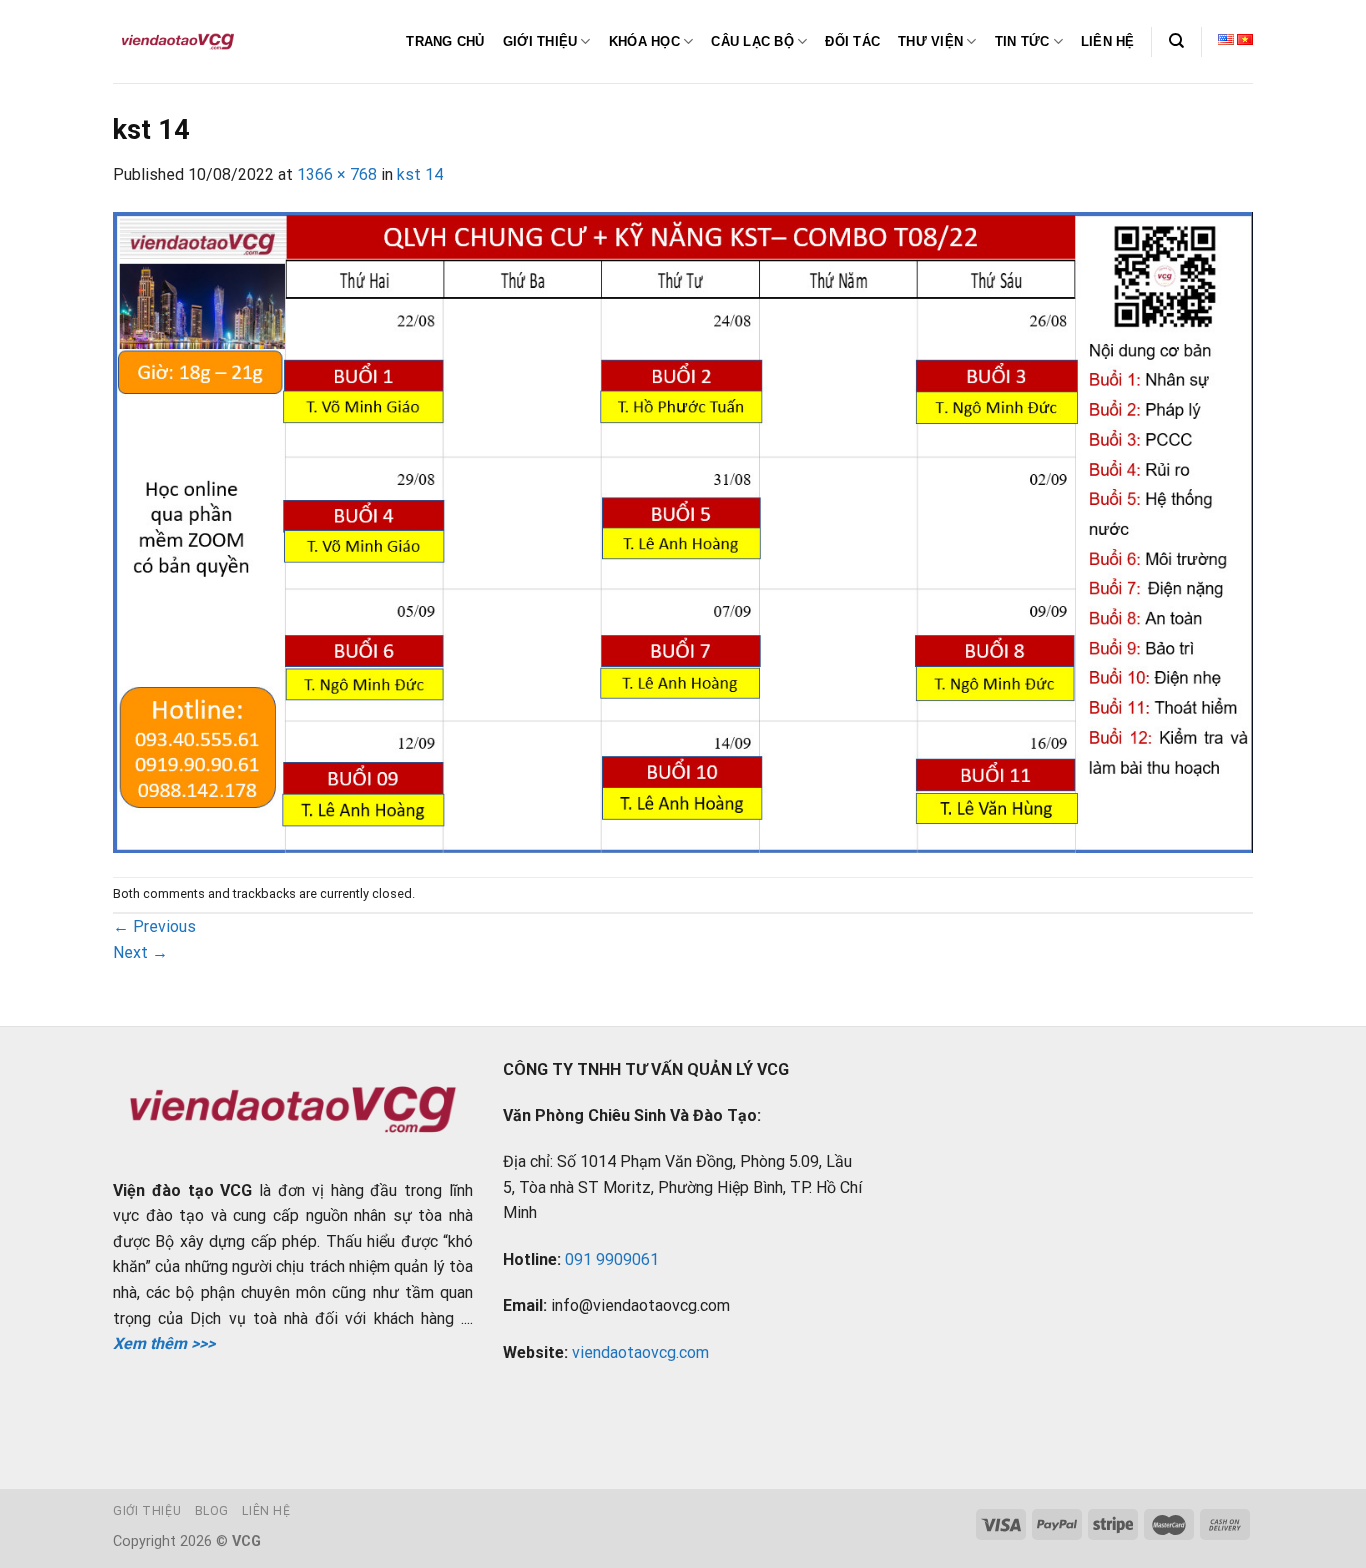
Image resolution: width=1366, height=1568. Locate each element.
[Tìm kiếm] (1176, 41)
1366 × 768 (337, 174)
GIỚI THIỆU (540, 41)
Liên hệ (266, 1511)
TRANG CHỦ (445, 41)
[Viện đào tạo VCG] (178, 42)
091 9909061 (612, 1259)
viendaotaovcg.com (640, 1352)
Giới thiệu (147, 1511)
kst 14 (420, 174)
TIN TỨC (1022, 41)
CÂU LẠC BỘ (752, 41)
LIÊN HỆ (1108, 41)
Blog (212, 1511)
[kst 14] (683, 530)
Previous (154, 926)
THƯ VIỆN (930, 41)
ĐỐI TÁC (852, 41)
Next (140, 952)
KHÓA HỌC (644, 41)
